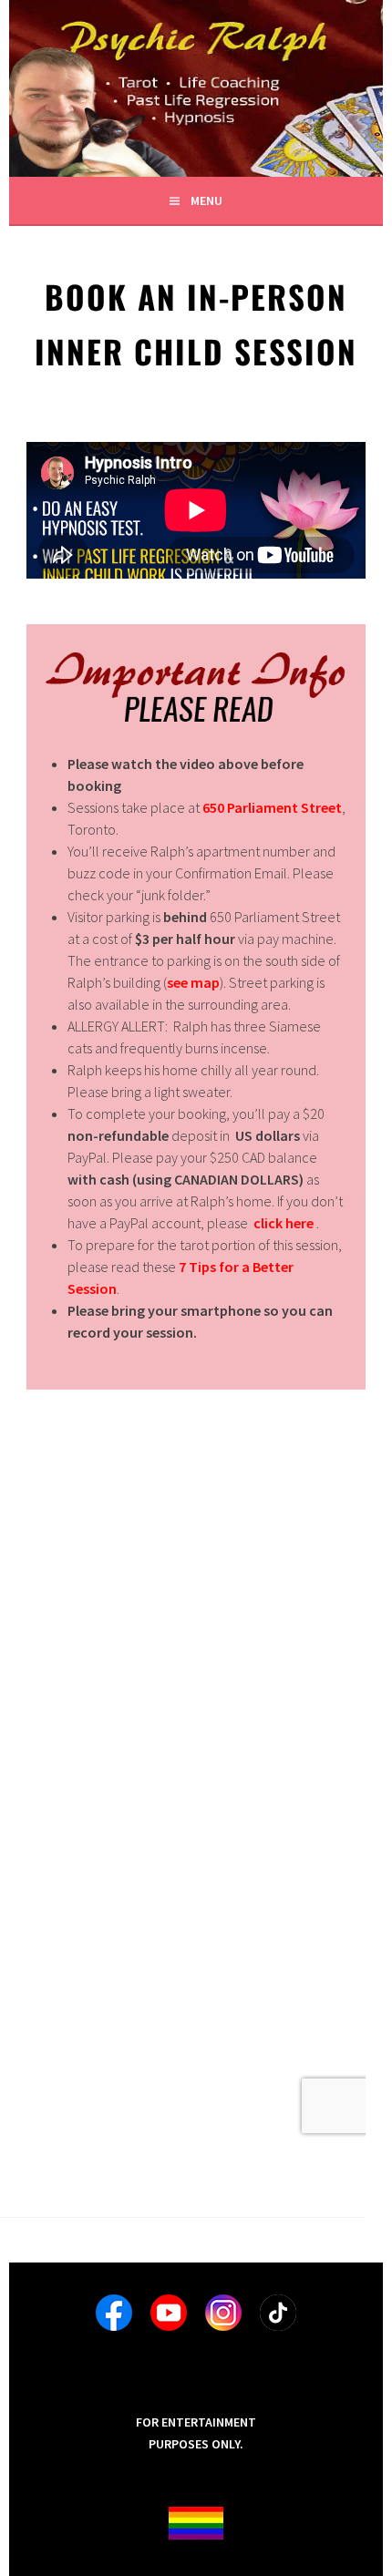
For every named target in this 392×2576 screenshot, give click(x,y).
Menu (206, 200)
